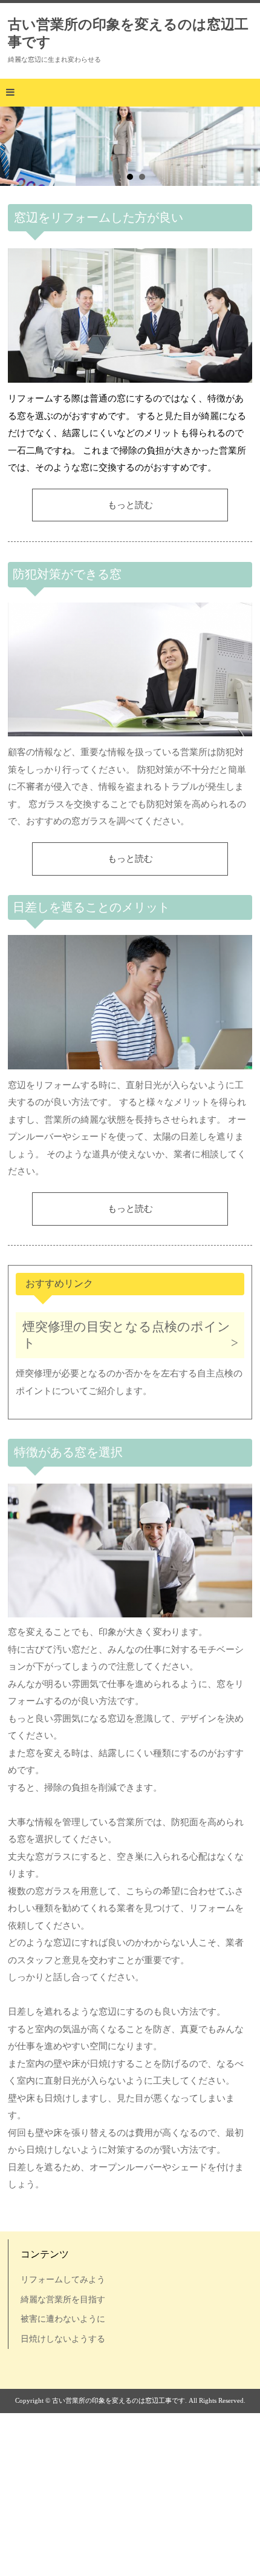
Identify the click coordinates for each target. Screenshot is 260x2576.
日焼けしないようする (63, 2339)
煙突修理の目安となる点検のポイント (126, 1335)
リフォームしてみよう (63, 2279)
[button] (130, 93)
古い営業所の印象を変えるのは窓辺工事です (128, 33)
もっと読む (130, 505)
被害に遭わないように (63, 2319)
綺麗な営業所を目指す (63, 2299)
